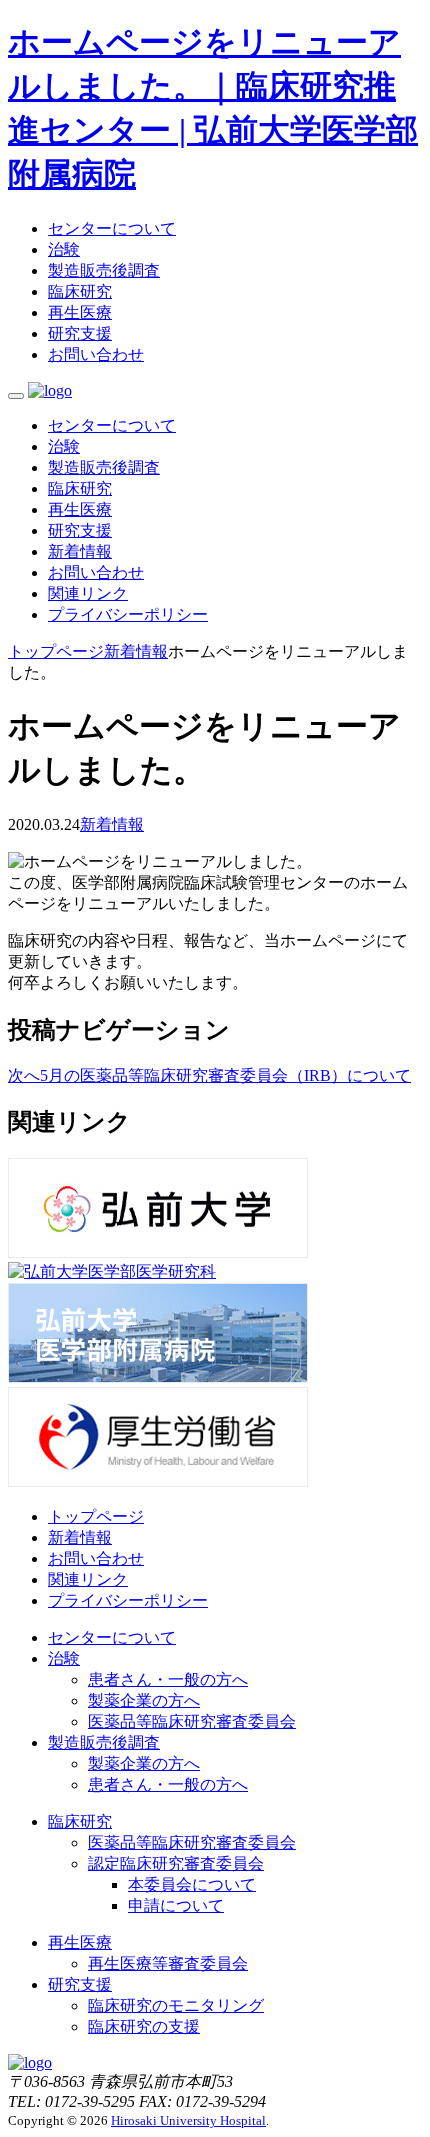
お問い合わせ (96, 354)
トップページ (96, 1516)
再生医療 (80, 312)
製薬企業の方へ (144, 1700)
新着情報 (80, 551)
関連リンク (88, 593)
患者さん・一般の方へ (168, 1679)
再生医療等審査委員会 (168, 1963)
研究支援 (80, 333)
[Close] (16, 396)
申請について (176, 1905)
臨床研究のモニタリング (176, 2005)
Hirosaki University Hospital (188, 2120)
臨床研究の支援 (144, 2026)
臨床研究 (80, 291)
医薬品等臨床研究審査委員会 (192, 1721)
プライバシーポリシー (128, 614)
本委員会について (192, 1884)
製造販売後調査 (104, 270)
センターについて (112, 228)
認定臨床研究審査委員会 (176, 1863)
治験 (64, 249)
